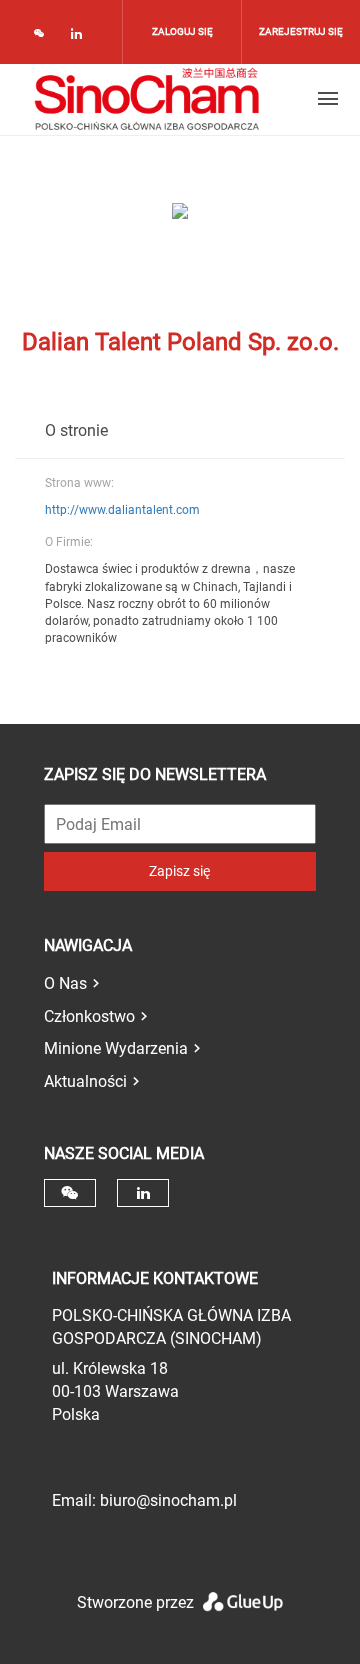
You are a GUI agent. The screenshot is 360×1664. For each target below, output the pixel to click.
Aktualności (85, 1081)
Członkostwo (89, 1016)
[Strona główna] (147, 99)
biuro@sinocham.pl (168, 1500)
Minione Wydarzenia (116, 1048)
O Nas (65, 983)
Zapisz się (179, 871)
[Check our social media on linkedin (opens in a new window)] (82, 37)
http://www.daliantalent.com (122, 510)
